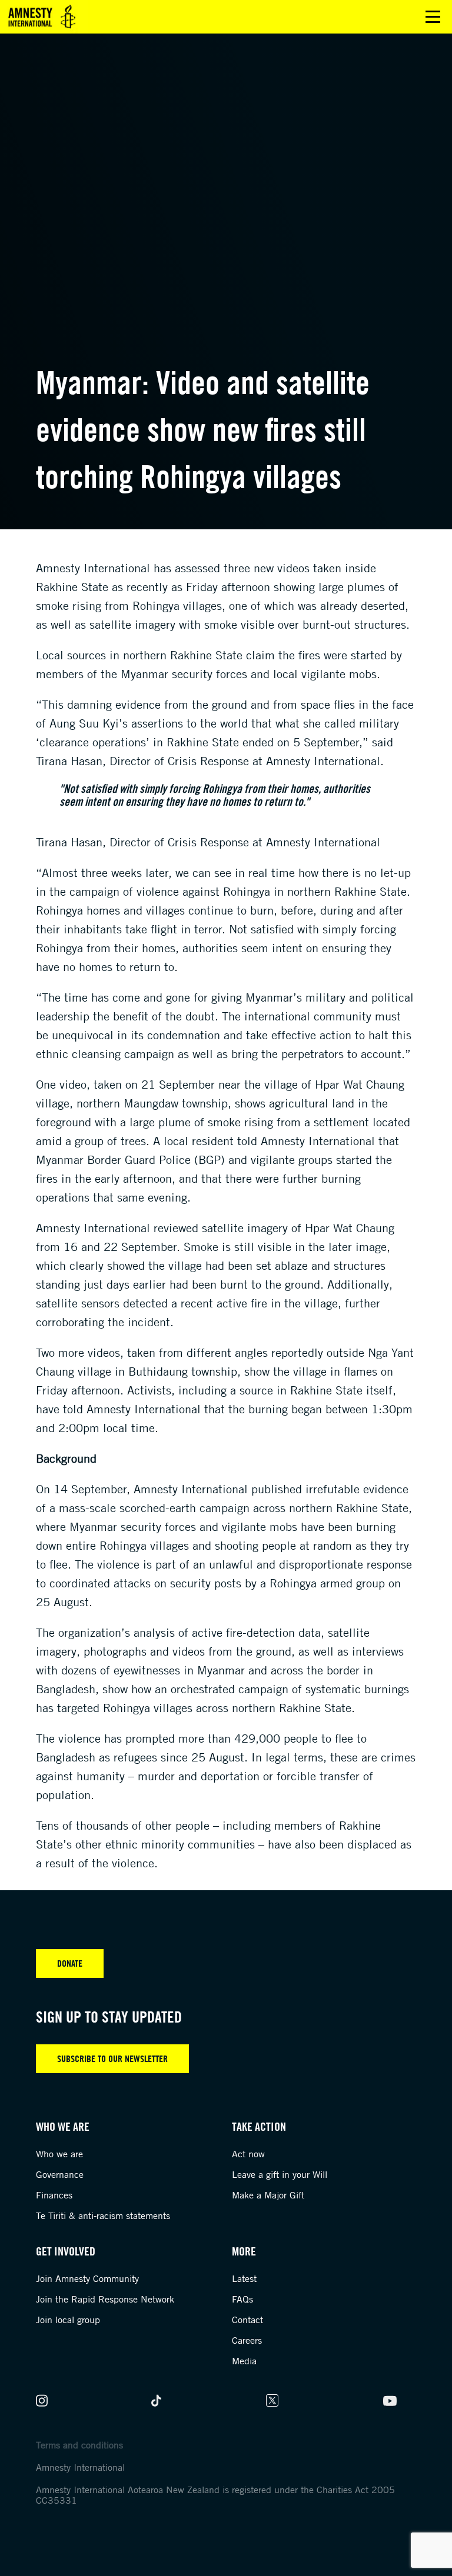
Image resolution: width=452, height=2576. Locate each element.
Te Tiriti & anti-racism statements (103, 2215)
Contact (247, 2320)
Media (244, 2361)
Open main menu (433, 17)
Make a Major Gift (268, 2195)
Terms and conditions (79, 2445)
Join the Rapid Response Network (105, 2299)
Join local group (68, 2320)
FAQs (242, 2299)
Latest (244, 2278)
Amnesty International (80, 2467)
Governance (60, 2174)
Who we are (59, 2154)
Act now (248, 2154)
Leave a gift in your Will (280, 2174)
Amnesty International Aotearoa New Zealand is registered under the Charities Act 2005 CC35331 (215, 2495)
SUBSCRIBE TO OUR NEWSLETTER (112, 2058)
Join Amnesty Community (87, 2278)
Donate (70, 1963)
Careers (247, 2340)
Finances (54, 2195)
